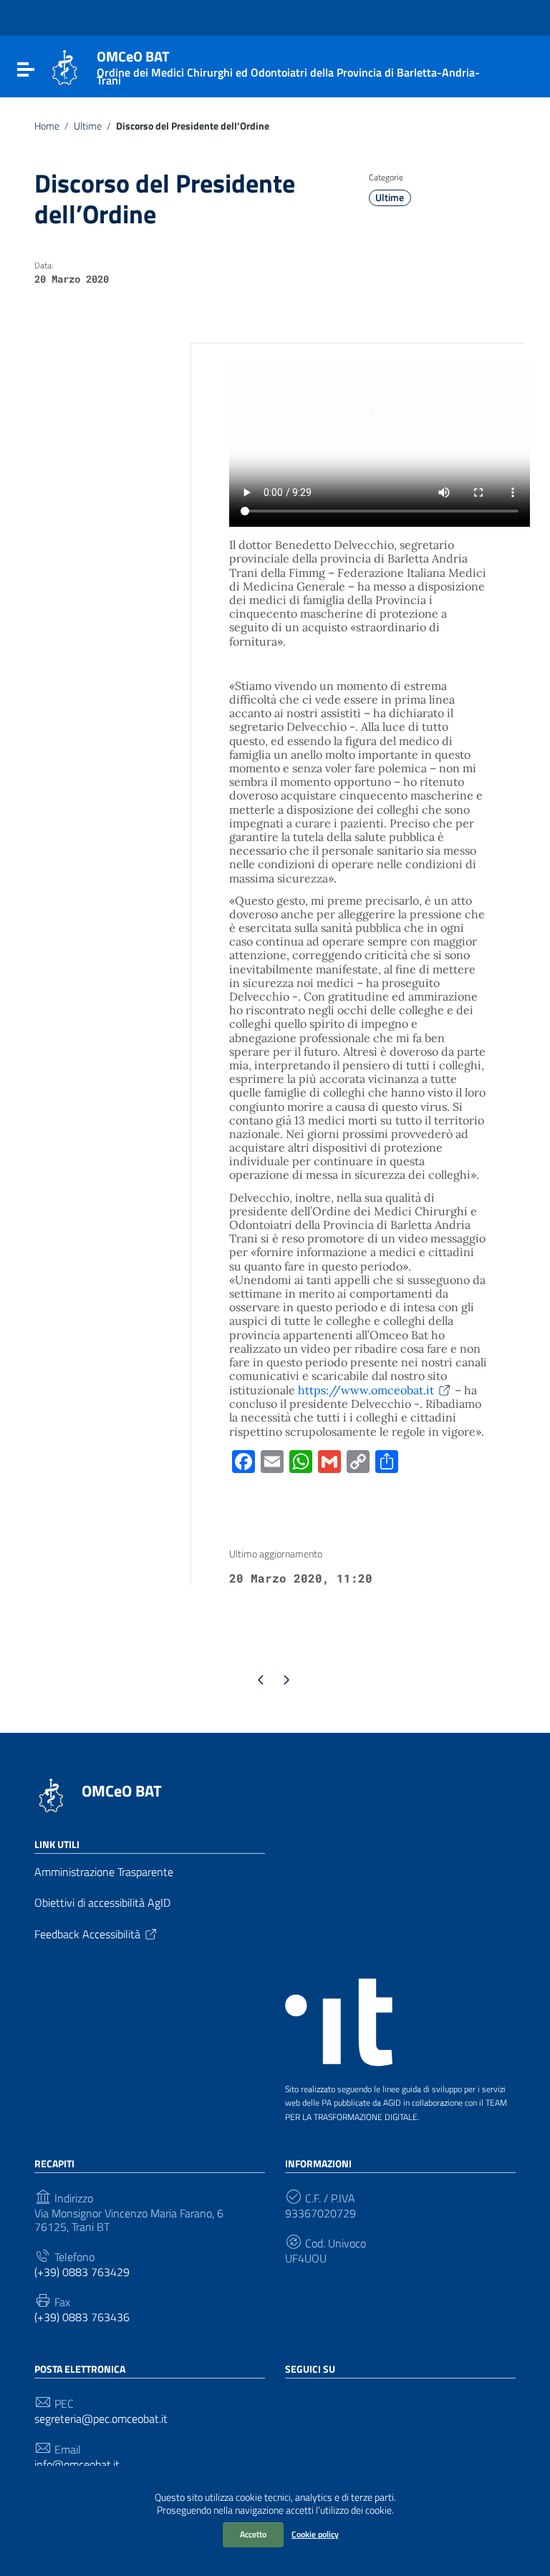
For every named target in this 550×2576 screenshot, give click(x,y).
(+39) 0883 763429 (82, 2272)
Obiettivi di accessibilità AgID (102, 1902)
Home (47, 126)
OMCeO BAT (122, 1791)
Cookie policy (315, 2534)
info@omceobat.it (77, 2465)
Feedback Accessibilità (87, 1934)
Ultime (88, 126)
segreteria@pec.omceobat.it (101, 2419)
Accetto (253, 2534)
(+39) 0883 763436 (82, 2317)
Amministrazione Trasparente (104, 1872)
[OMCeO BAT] (65, 67)
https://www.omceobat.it (366, 1390)
